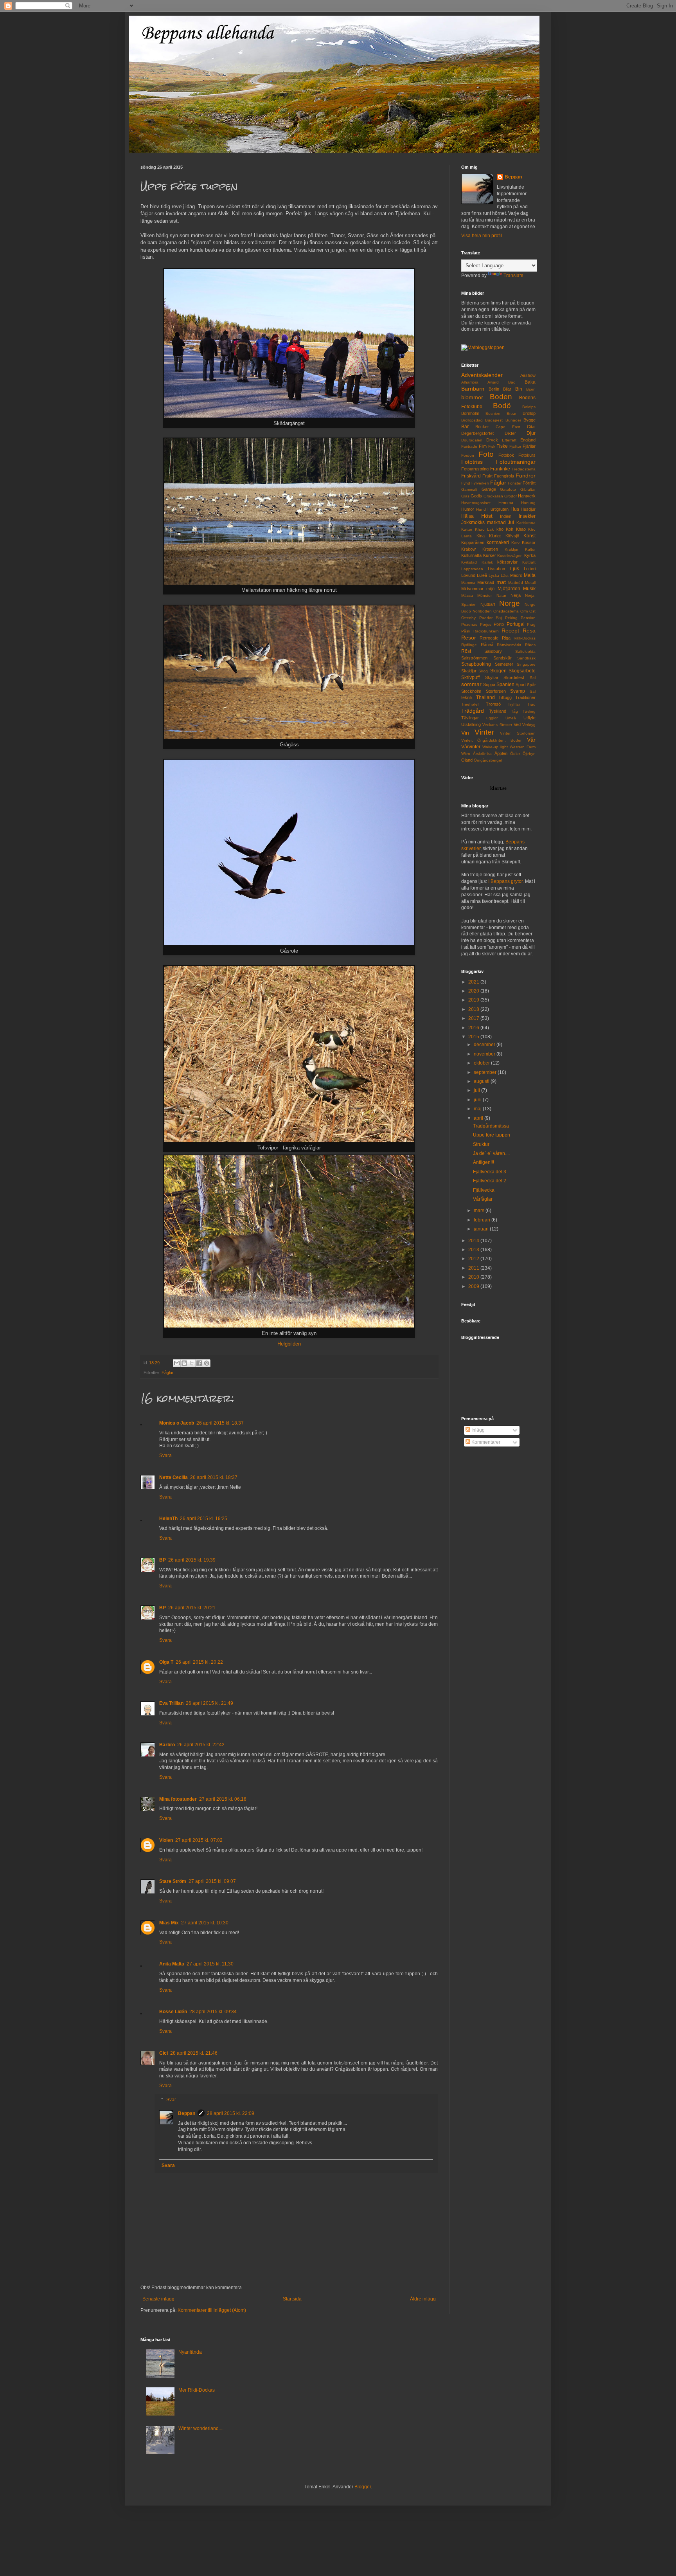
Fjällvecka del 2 (490, 1181)
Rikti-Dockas (525, 638)
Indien (506, 516)
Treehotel (470, 704)
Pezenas (469, 624)
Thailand (485, 697)
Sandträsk (526, 658)
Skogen (498, 671)
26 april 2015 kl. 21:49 (209, 1703)
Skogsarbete (522, 671)
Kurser (490, 555)
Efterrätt (509, 440)
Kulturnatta (471, 555)
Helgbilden (289, 1344)
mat (501, 582)
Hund (481, 509)
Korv (515, 543)
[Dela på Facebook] (199, 1363)
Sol (533, 678)
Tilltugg (505, 697)
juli (477, 1090)
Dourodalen (472, 440)
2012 (474, 1259)
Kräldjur (511, 549)
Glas (465, 496)
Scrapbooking (476, 664)
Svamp (518, 691)
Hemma (506, 503)
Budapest (494, 420)
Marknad (486, 582)
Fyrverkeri (480, 483)
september (486, 1072)
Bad (512, 382)
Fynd (466, 483)
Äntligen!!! (484, 1162)
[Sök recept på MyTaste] (483, 348)
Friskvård (471, 476)
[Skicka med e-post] (177, 1363)
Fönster (515, 483)
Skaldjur (469, 671)
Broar (511, 413)
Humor (468, 509)
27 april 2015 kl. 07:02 (199, 1840)
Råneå (487, 645)
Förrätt (529, 483)
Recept (510, 630)
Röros (530, 645)
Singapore (526, 664)
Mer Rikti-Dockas (197, 2390)
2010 (474, 1277)
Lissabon (496, 569)
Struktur (481, 1144)
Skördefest (514, 677)
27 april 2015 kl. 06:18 (223, 1799)
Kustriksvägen (510, 556)
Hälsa (467, 516)
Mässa (467, 595)
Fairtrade (469, 446)
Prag (531, 624)
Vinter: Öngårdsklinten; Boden (492, 740)
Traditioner (525, 697)
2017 (474, 1018)
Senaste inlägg (158, 2299)
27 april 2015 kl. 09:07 (212, 1881)
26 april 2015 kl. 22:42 (201, 1745)
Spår (531, 685)
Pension (528, 618)
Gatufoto (508, 489)
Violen (166, 1840)
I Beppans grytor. (506, 881)
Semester (504, 664)
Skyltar (492, 677)
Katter (467, 529)
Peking (511, 618)
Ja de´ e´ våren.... (491, 1153)
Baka (530, 382)
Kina (481, 536)
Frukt (487, 476)
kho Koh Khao (511, 529)
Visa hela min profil (482, 236)
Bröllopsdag (472, 420)
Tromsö (493, 704)
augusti (482, 1081)
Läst (505, 576)
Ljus (515, 569)
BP (163, 1560)
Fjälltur (515, 446)
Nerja (516, 595)
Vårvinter (471, 747)
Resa (529, 630)
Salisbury (493, 651)
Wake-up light (495, 747)
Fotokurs (527, 455)
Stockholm (471, 691)
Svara (165, 1456)
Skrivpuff (470, 677)
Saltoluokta (525, 651)
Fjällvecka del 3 (490, 1172)
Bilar (507, 389)
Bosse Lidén (173, 2012)
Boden (501, 397)
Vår (531, 740)
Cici (164, 2053)
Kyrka (530, 555)
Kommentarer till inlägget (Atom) (212, 2310)
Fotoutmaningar (516, 462)
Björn (531, 389)
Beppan (187, 2113)
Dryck (492, 440)
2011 (474, 1268)
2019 (474, 1000)
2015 (474, 1037)
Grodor (511, 496)
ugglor (492, 718)
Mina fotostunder (178, 1799)
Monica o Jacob (177, 1423)
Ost (532, 611)
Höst (487, 516)
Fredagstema (524, 469)
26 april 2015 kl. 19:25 (204, 1519)
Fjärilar (529, 446)
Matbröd (516, 583)
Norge (510, 603)
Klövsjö (512, 536)
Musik (529, 589)
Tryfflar (514, 704)
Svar (171, 2100)
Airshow (528, 375)
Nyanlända (190, 2352)
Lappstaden (472, 569)
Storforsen (496, 691)
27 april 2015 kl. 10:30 (205, 1923)
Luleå (482, 575)
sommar (471, 684)
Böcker (482, 427)
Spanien (505, 685)
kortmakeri (498, 542)
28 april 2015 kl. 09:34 (213, 2012)
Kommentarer (485, 1442)
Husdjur (528, 509)
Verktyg (529, 725)
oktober (482, 1063)
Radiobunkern (486, 631)
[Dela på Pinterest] (207, 1363)
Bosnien (493, 413)
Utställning (471, 724)
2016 (474, 1028)
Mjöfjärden (509, 589)
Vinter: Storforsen (518, 733)
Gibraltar (528, 489)
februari (483, 1220)
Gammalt (469, 489)
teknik (467, 697)
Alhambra (470, 382)
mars (480, 1211)
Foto (486, 454)
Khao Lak (485, 529)
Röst (466, 651)
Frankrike (500, 469)
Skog (483, 671)
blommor (472, 397)
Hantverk (527, 496)
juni (478, 1100)
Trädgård (473, 711)
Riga (506, 638)
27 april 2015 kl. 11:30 (210, 1964)
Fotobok (506, 455)
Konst (529, 536)
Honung (528, 503)
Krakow (468, 549)
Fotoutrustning (475, 469)
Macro (516, 575)
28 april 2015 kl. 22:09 (231, 2113)
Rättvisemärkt (509, 645)
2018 (474, 1009)
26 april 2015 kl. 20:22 (199, 1662)
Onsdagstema (506, 611)
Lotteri (530, 569)
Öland (467, 760)
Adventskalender (482, 375)
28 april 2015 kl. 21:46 (194, 2053)
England (528, 440)
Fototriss (472, 462)
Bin (519, 389)
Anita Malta (172, 1964)
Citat (531, 427)
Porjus (486, 624)
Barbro (167, 1745)
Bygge (529, 420)
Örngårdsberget (488, 760)
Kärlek (487, 562)
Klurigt (495, 536)
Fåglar (168, 1373)
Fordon (468, 455)
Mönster (485, 595)
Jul (511, 522)
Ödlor (515, 754)
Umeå (511, 718)
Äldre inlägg (423, 2299)
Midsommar (472, 589)
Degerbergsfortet (477, 433)
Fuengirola (504, 476)
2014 (474, 1241)
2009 (474, 1286)
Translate (513, 276)
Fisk (492, 446)
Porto (499, 624)
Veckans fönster (497, 725)
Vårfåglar (483, 1199)
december (485, 1045)
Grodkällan (493, 496)
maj (478, 1109)
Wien (466, 754)
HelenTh (168, 1519)
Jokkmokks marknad (484, 522)
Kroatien (490, 549)
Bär (465, 427)
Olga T (166, 1662)
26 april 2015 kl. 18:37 (220, 1423)
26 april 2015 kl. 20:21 (192, 1608)
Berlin (494, 389)
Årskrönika (482, 754)
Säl (533, 691)
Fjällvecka (484, 1190)
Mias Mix (169, 1923)
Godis (476, 496)
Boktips (529, 407)
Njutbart (488, 604)
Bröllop (529, 413)
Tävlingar (470, 718)
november (485, 1054)
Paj (499, 618)
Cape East (508, 427)
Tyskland (498, 711)
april (479, 1118)
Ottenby (468, 618)
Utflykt (529, 718)
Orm (524, 611)
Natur (501, 595)
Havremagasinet (476, 503)
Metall (530, 583)
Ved (517, 724)
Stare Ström (173, 1881)
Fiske (502, 446)
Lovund (468, 575)
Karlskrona (526, 523)
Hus (515, 509)
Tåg (514, 711)
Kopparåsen (473, 542)
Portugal (516, 624)
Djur (531, 433)
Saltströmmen (474, 658)
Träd (531, 704)
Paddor (486, 618)
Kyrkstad (469, 562)
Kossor (529, 542)
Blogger (363, 2487)
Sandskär (503, 658)
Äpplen (501, 753)
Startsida (292, 2299)
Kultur (530, 549)
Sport (521, 685)
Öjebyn (529, 754)
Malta (530, 575)
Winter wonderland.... (201, 2428)
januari (482, 1229)
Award (493, 382)
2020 (474, 991)
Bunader (513, 420)
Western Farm (523, 747)
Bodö (502, 406)
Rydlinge (469, 645)
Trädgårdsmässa (491, 1126)
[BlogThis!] (184, 1363)
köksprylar (507, 562)
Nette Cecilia (173, 1477)
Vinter (484, 732)
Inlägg (477, 1430)
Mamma (468, 583)
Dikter (510, 433)
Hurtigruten (498, 509)
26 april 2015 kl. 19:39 (192, 1560)
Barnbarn (473, 389)
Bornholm (470, 413)
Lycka (494, 576)
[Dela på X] (192, 1363)
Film (483, 446)
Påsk (466, 631)
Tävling (529, 711)
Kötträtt (529, 562)
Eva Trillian (171, 1703)
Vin (465, 733)
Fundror (526, 476)
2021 (474, 982)
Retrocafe (489, 638)
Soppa (489, 685)
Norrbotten (482, 611)
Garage (489, 489)
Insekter (527, 516)
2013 (474, 1250)
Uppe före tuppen (492, 1135)
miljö (490, 589)
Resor (469, 638)
